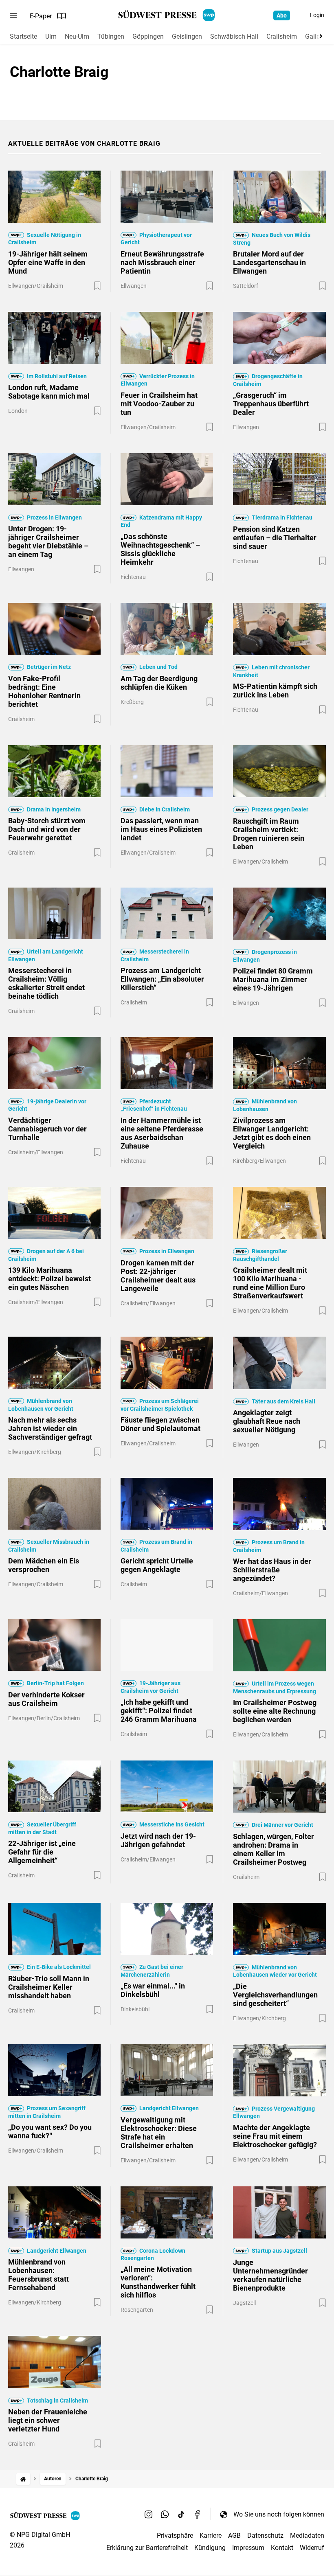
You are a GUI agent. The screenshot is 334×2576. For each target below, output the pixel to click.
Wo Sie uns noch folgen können (279, 2514)
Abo (282, 15)
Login (317, 15)
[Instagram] (149, 2514)
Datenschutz (265, 2535)
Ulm (51, 36)
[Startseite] (23, 2479)
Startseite (23, 36)
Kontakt (282, 2548)
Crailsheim (282, 36)
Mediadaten (307, 2535)
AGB (234, 2535)
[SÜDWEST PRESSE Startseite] (167, 15)
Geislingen (187, 36)
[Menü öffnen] (13, 16)
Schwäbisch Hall (234, 36)
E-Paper (41, 16)
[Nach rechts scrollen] (319, 36)
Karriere (211, 2535)
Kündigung (210, 2548)
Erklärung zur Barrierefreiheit (147, 2548)
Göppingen (148, 36)
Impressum (248, 2548)
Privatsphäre (175, 2535)
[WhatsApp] (165, 2514)
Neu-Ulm (77, 36)
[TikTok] (181, 2514)
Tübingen (111, 36)
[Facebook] (198, 2514)
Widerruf (312, 2548)
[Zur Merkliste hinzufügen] (97, 286)
